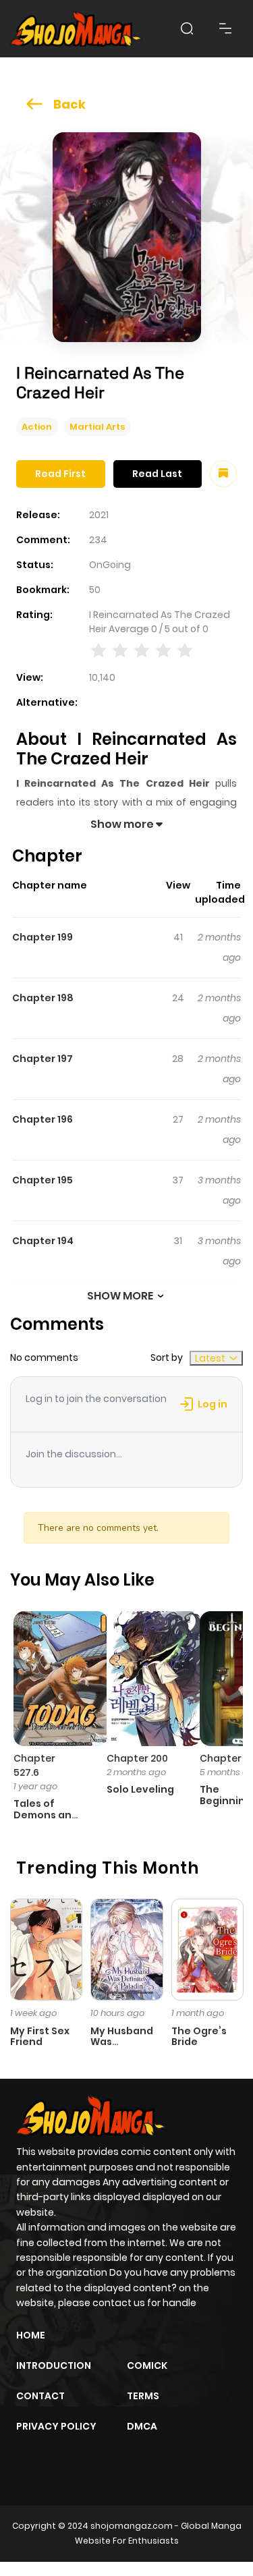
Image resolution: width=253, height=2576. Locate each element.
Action (37, 427)
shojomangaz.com (132, 2526)
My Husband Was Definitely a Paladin (122, 2048)
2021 (99, 515)
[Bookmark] (223, 474)
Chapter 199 (43, 937)
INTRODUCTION (54, 2365)
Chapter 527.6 (34, 1765)
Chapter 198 (43, 998)
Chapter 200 (137, 1758)
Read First (60, 474)
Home (31, 2335)
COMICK (147, 2365)
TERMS (143, 2396)
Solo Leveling (140, 1789)
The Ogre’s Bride (199, 2037)
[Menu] (225, 28)
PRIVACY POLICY (56, 2426)
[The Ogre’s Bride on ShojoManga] (207, 1949)
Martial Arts (97, 427)
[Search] (187, 28)
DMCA (142, 2426)
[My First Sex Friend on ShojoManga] (46, 1949)
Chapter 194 (43, 1241)
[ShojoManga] (76, 29)
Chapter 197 (43, 1059)
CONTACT (40, 2396)
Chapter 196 (43, 1119)
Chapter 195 (43, 1180)
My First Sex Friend (40, 2037)
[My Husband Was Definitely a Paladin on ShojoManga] (126, 1949)
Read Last (157, 474)
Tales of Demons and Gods (46, 1815)
